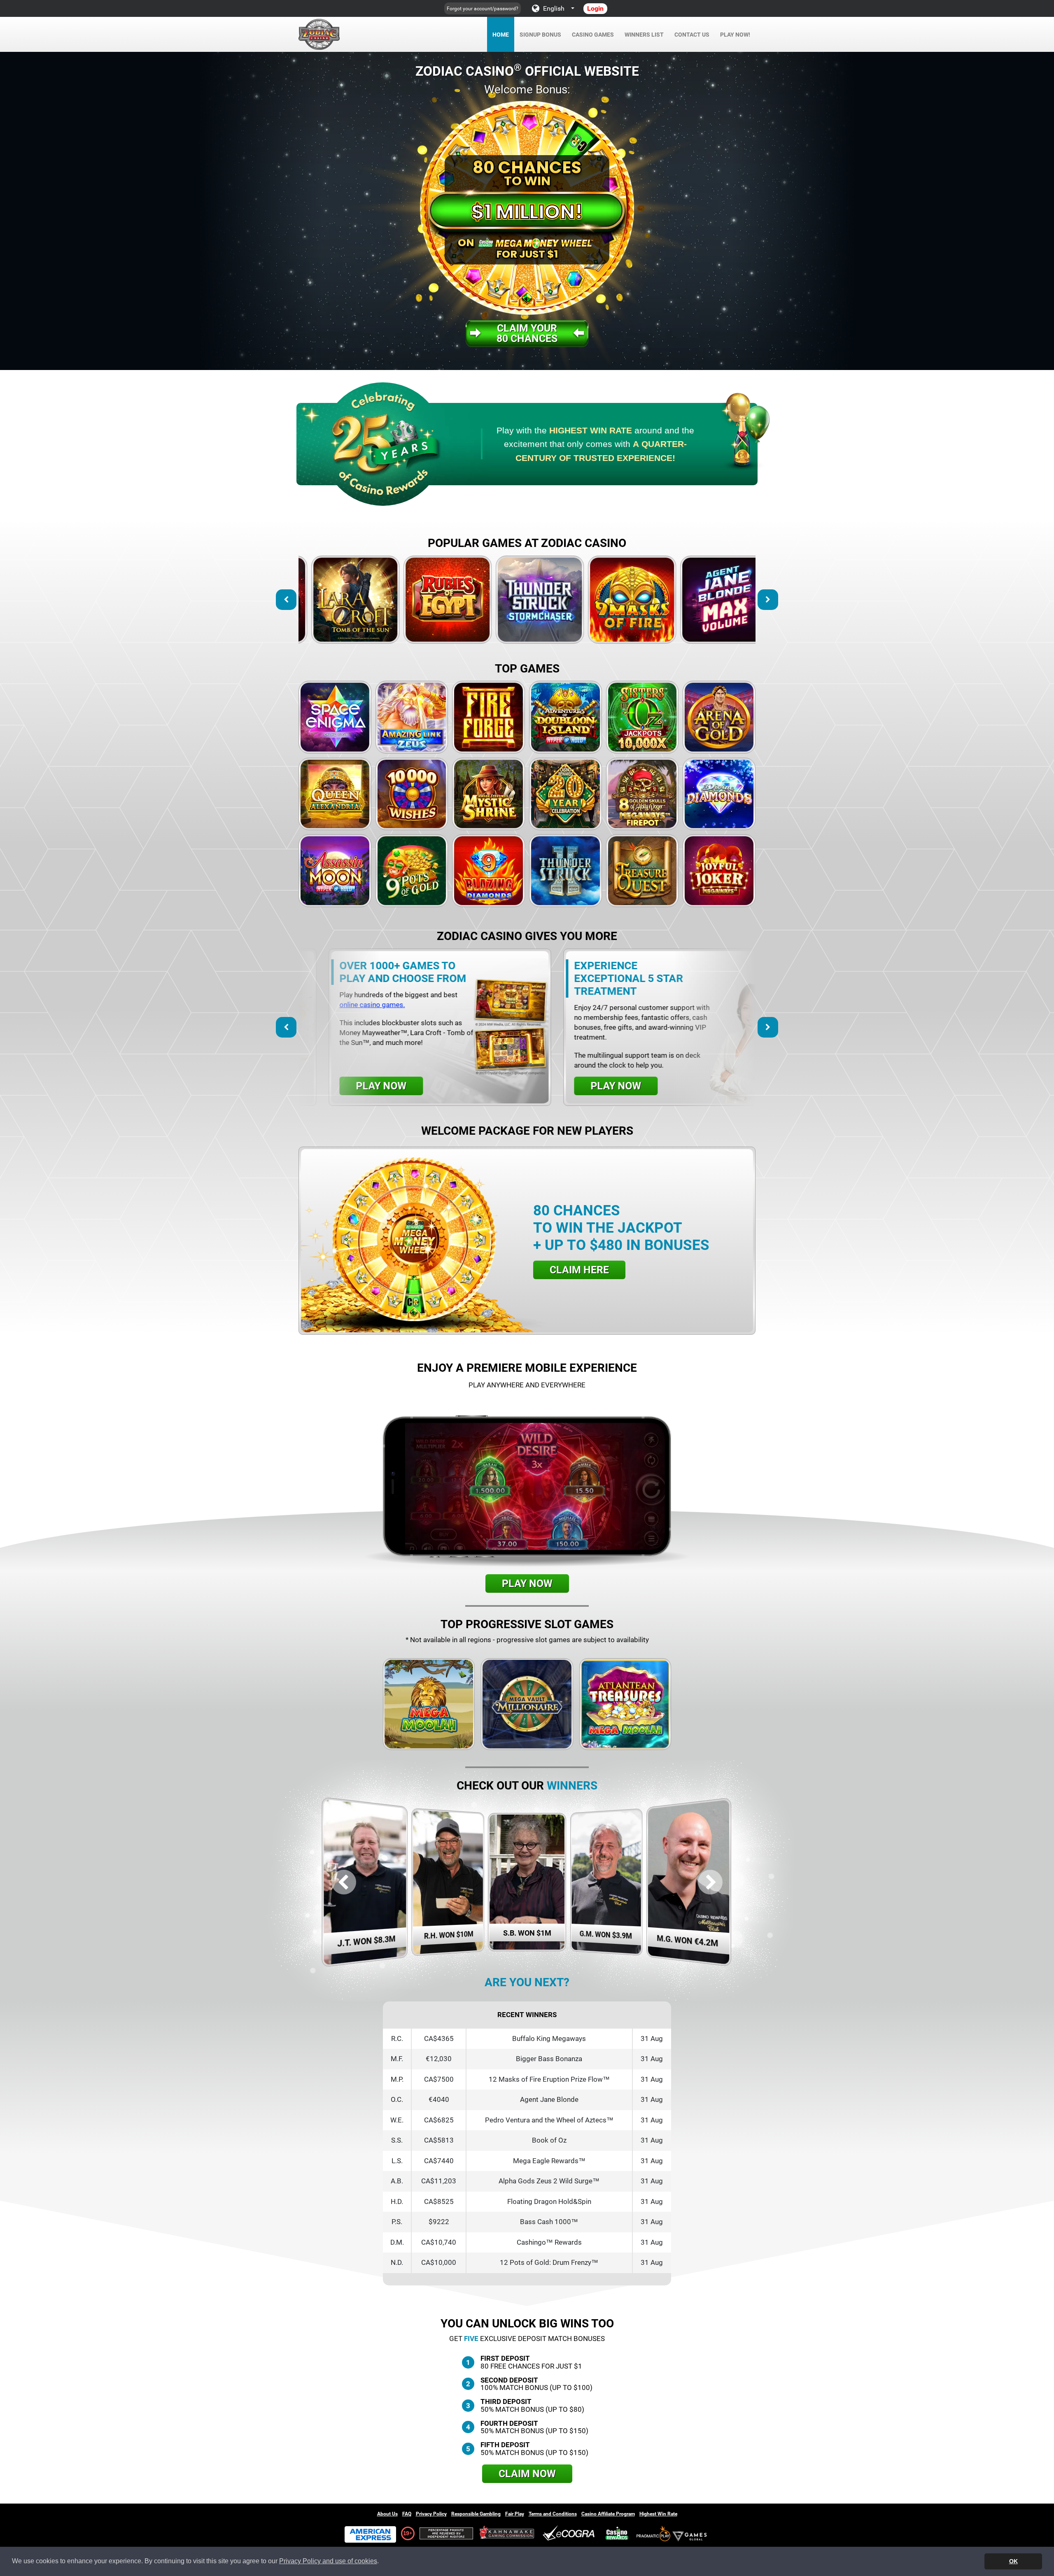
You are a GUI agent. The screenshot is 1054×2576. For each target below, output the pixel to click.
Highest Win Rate (658, 2514)
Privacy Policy (431, 2514)
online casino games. (694, 1005)
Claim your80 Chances (527, 333)
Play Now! (735, 35)
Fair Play (515, 2514)
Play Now (351, 600)
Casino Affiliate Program (608, 2514)
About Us (387, 2514)
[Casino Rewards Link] (617, 2533)
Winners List (644, 35)
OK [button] (1013, 2561)
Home (501, 35)
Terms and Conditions (553, 2514)
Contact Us (692, 35)
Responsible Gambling (476, 2514)
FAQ (407, 2514)
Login (595, 8)
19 (406, 2533)
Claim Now (527, 2474)
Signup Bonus (540, 35)
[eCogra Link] (570, 2533)
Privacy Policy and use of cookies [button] (328, 2561)
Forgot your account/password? (483, 9)
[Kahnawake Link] (508, 2533)
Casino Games (593, 35)
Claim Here (579, 1270)
